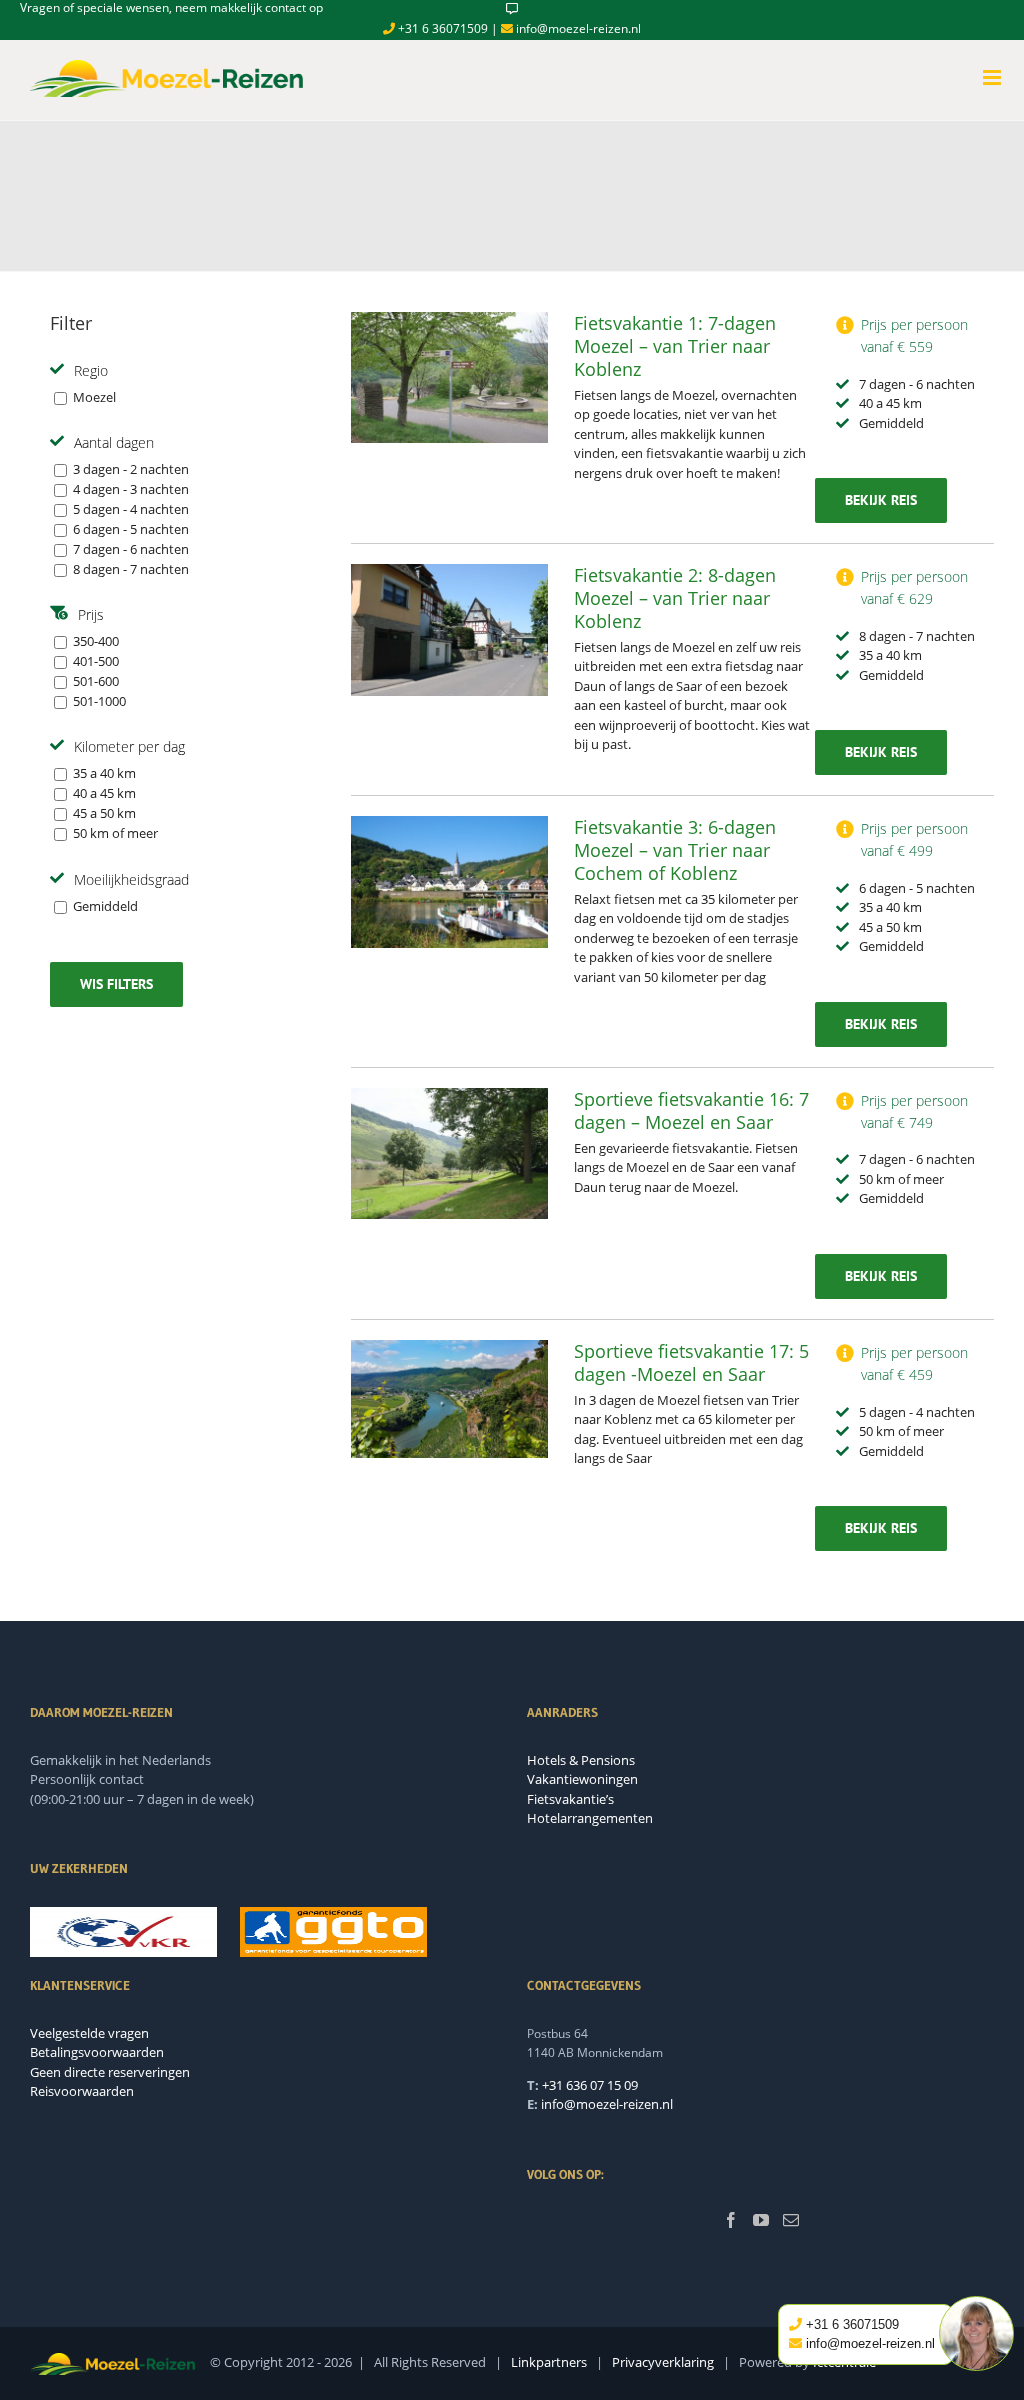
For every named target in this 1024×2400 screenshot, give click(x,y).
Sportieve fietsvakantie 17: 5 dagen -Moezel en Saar (691, 1362)
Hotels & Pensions (581, 1760)
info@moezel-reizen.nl (577, 28)
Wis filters (116, 984)
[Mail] (791, 2220)
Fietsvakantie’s (570, 1799)
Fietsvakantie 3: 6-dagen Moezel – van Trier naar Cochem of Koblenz (675, 850)
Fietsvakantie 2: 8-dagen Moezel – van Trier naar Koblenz (675, 598)
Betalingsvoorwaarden (97, 2052)
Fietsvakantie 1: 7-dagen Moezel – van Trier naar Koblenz (675, 346)
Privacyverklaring (663, 2362)
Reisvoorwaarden (82, 2091)
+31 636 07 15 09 (590, 2085)
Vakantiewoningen (582, 1779)
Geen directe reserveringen (110, 2072)
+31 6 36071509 (441, 28)
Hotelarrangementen (590, 1818)
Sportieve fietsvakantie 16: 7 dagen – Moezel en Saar (691, 1110)
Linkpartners (549, 2362)
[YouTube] (761, 2220)
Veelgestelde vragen (89, 2033)
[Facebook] (731, 2220)
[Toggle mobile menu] (993, 77)
